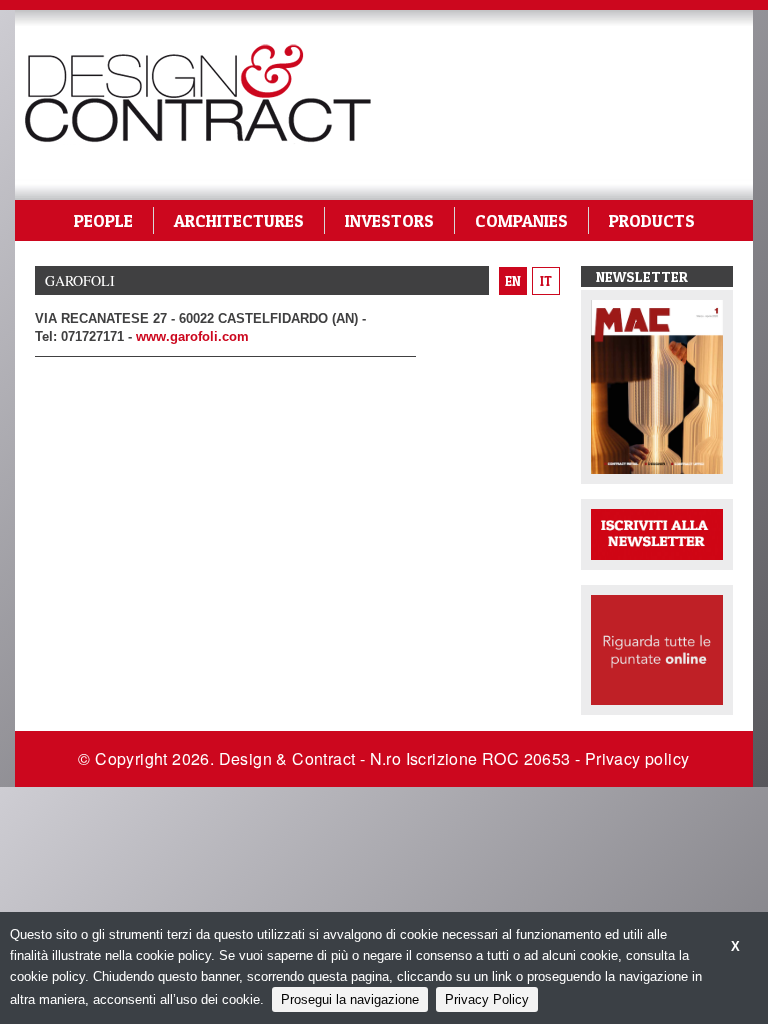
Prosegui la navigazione (350, 999)
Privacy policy (637, 758)
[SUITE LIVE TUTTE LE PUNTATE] (657, 648)
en (513, 281)
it (546, 281)
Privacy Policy (487, 999)
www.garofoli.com (192, 336)
